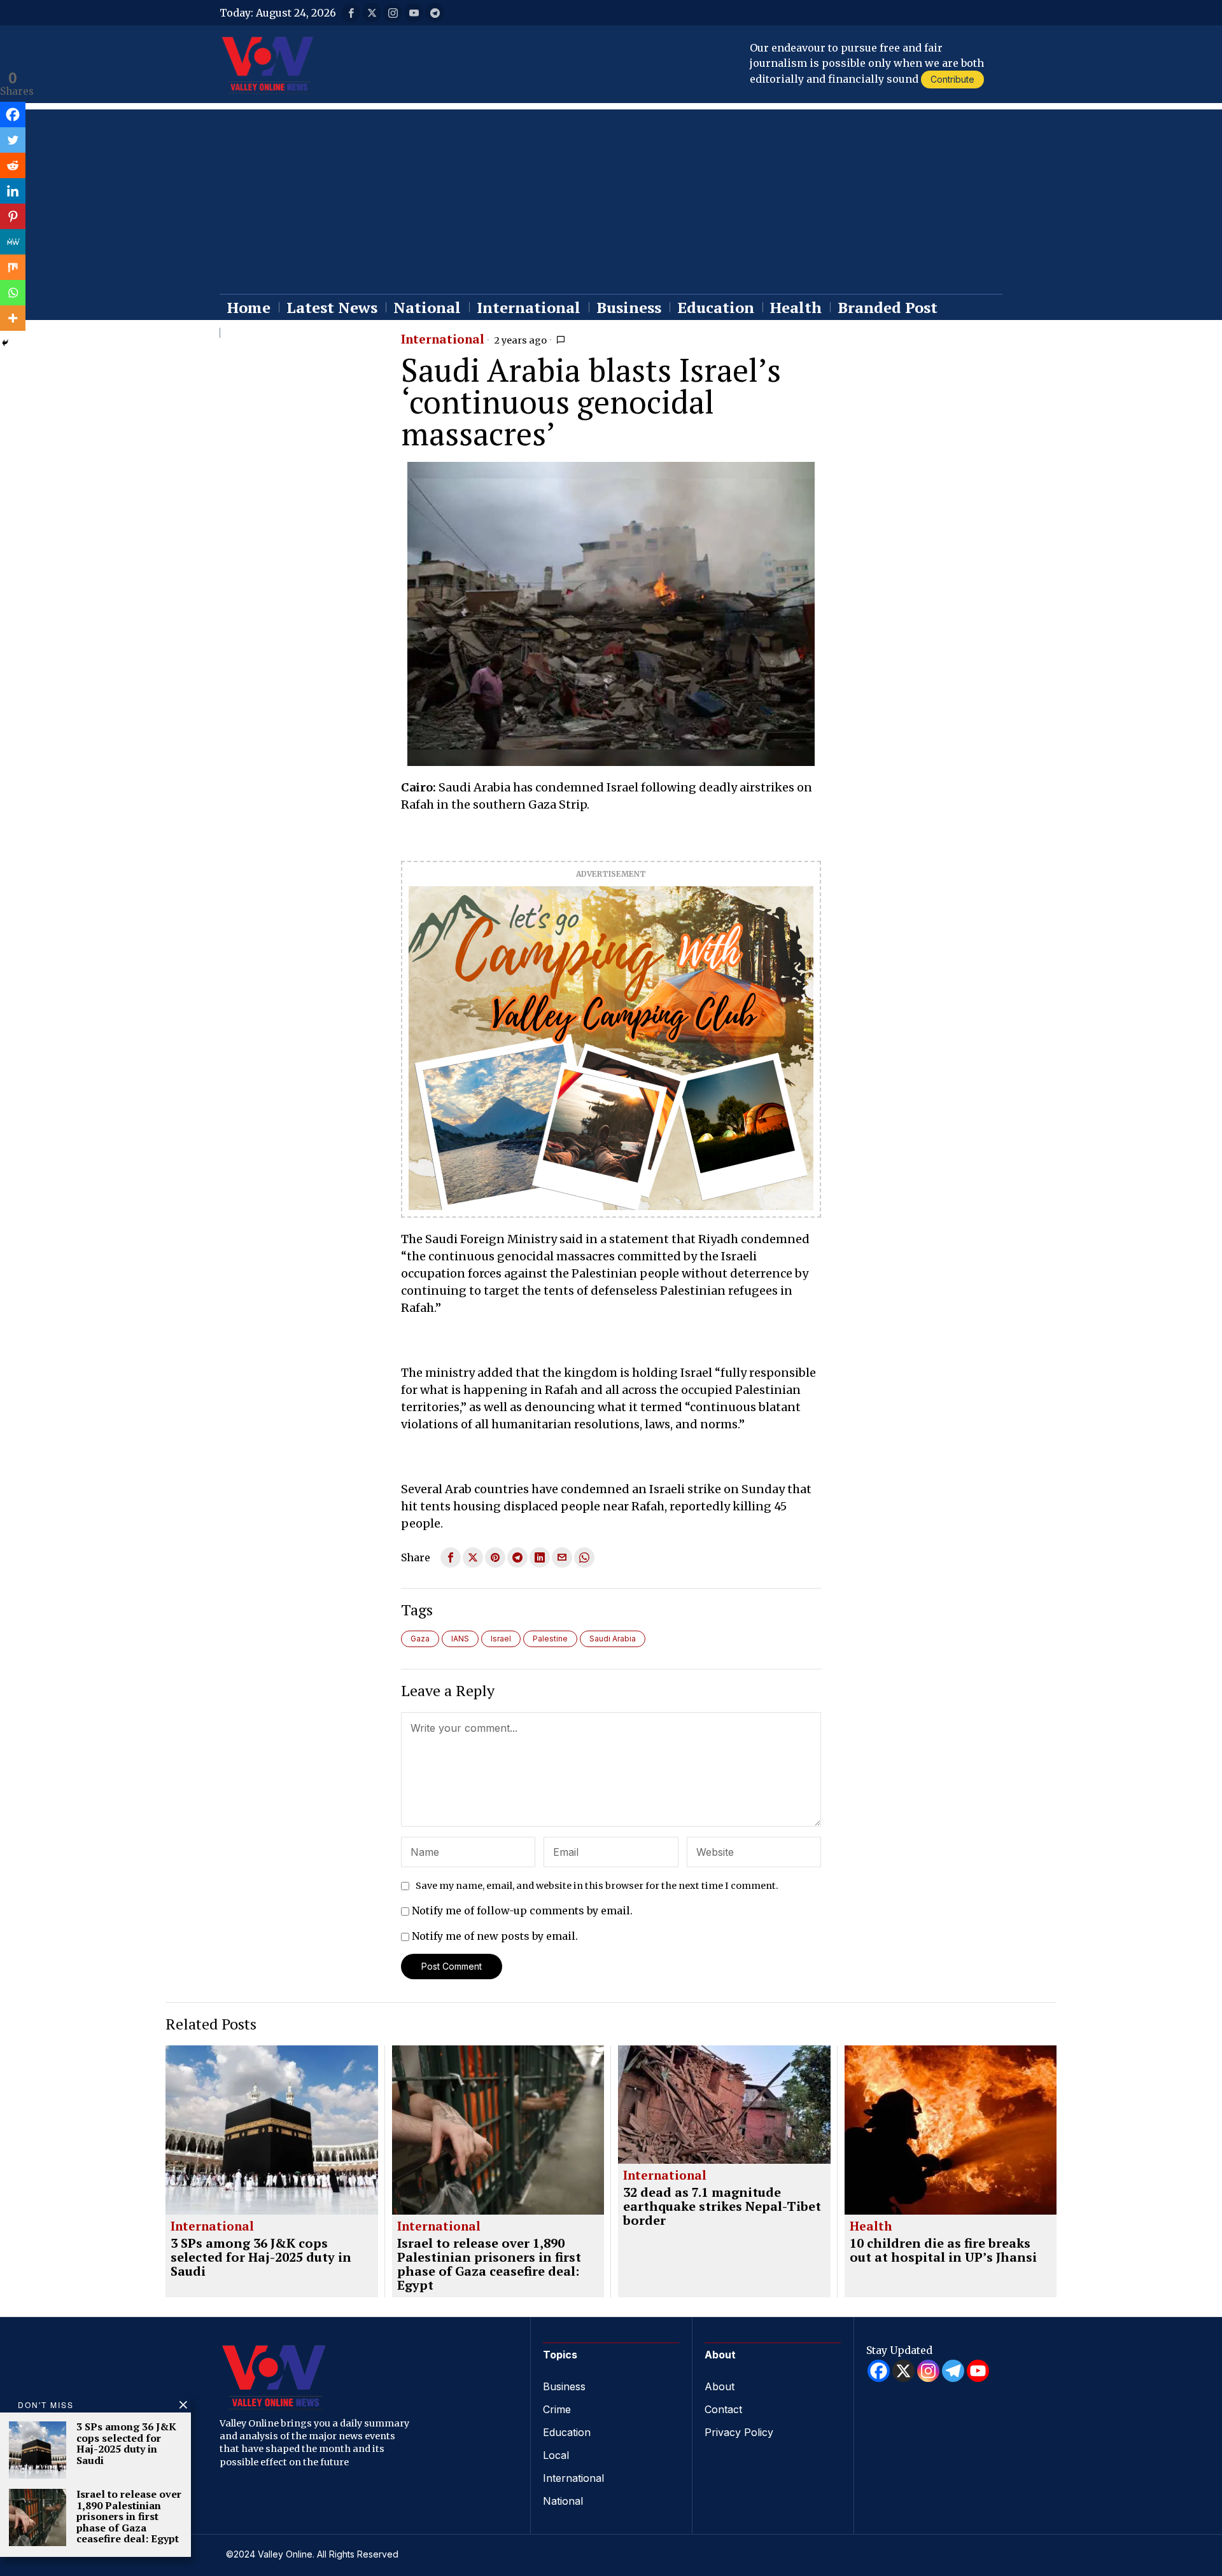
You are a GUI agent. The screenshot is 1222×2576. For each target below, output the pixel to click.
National (563, 2501)
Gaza (420, 1639)
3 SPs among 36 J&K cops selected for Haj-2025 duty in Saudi (261, 2257)
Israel (501, 1639)
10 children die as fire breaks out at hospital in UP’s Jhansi (943, 2250)
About (720, 2386)
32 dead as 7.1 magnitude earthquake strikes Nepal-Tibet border (722, 2206)
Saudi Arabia (613, 1639)
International (443, 340)
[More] (13, 318)
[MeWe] (13, 242)
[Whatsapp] (13, 293)
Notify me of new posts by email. (495, 1936)
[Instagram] (928, 2371)
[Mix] (13, 267)
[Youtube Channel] (978, 2371)
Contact (723, 2409)
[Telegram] (953, 2371)
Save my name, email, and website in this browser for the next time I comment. (597, 1886)
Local (556, 2455)
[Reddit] (13, 165)
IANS (460, 1639)
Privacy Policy (739, 2432)
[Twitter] (13, 140)
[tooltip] (351, 13)
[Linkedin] (13, 191)
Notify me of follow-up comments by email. (522, 1911)
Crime (557, 2409)
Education (567, 2432)
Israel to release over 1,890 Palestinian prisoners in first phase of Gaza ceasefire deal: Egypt (489, 2264)
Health (871, 2227)
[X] (903, 2371)
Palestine (550, 1639)
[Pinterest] (13, 216)
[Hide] (5, 343)
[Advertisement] (611, 198)
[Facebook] (13, 115)
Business (564, 2386)
